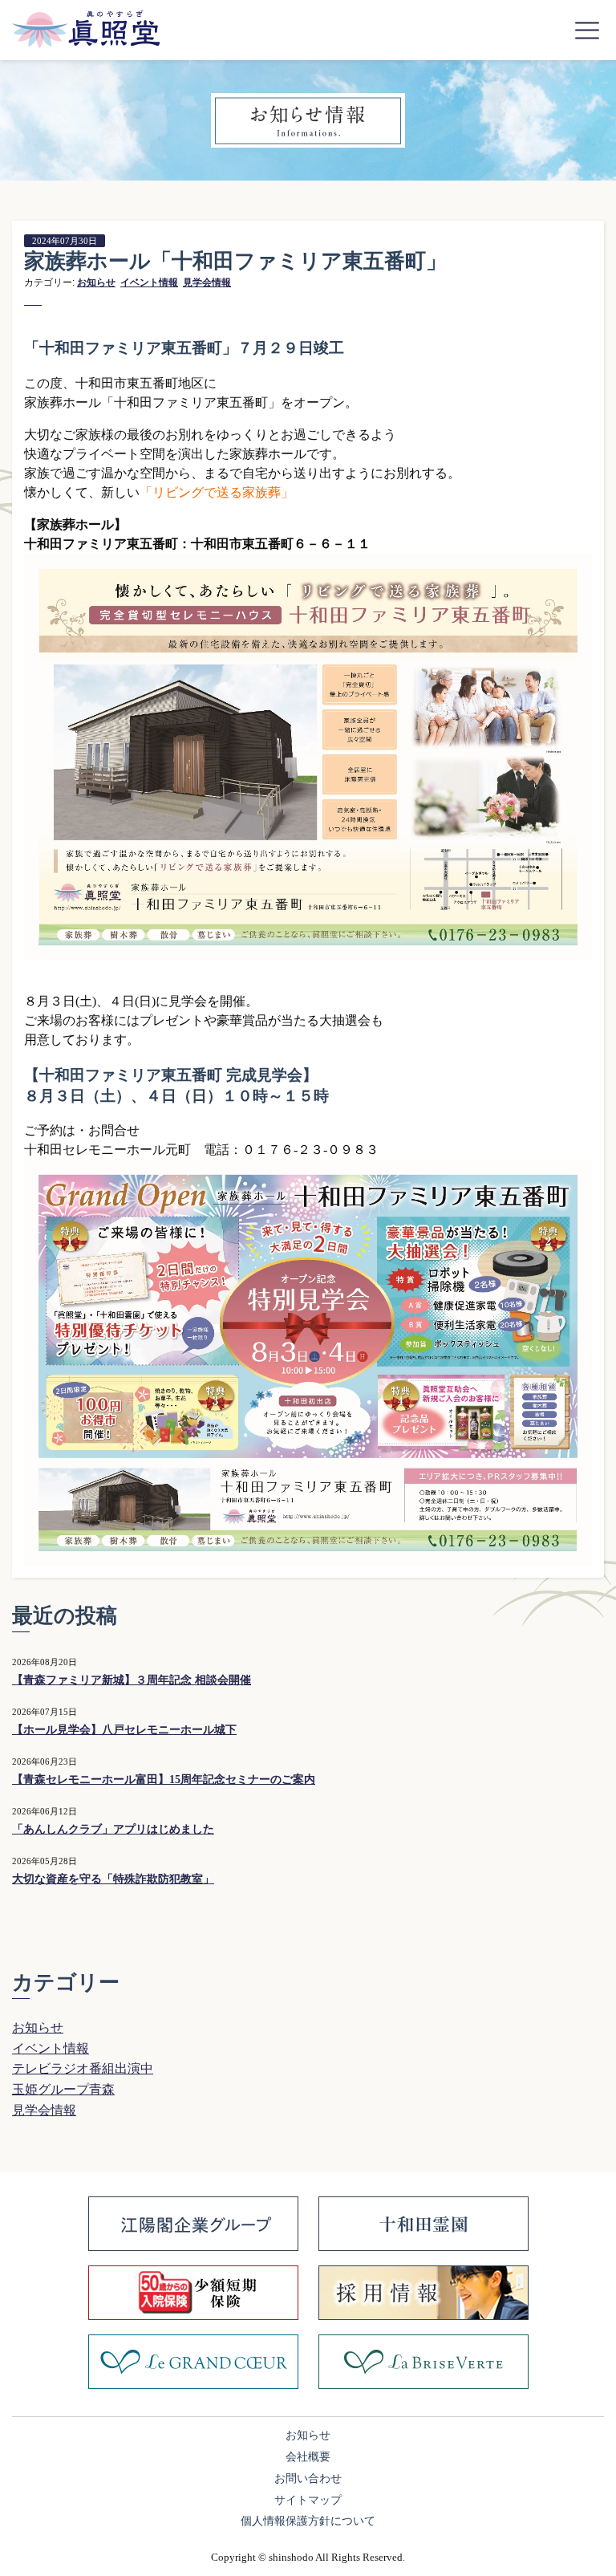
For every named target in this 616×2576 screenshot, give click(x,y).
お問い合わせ (308, 2478)
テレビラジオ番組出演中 (83, 2068)
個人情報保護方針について (308, 2521)
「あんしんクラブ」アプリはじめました (113, 1829)
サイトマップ (308, 2500)
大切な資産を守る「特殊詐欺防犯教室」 (113, 1879)
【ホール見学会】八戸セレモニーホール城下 (124, 1730)
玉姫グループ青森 (63, 2089)
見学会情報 (207, 282)
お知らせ (96, 282)
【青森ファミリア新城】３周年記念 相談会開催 (132, 1680)
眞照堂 (86, 29)
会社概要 (308, 2457)
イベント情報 (149, 282)
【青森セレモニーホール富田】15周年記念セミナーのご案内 (164, 1780)
